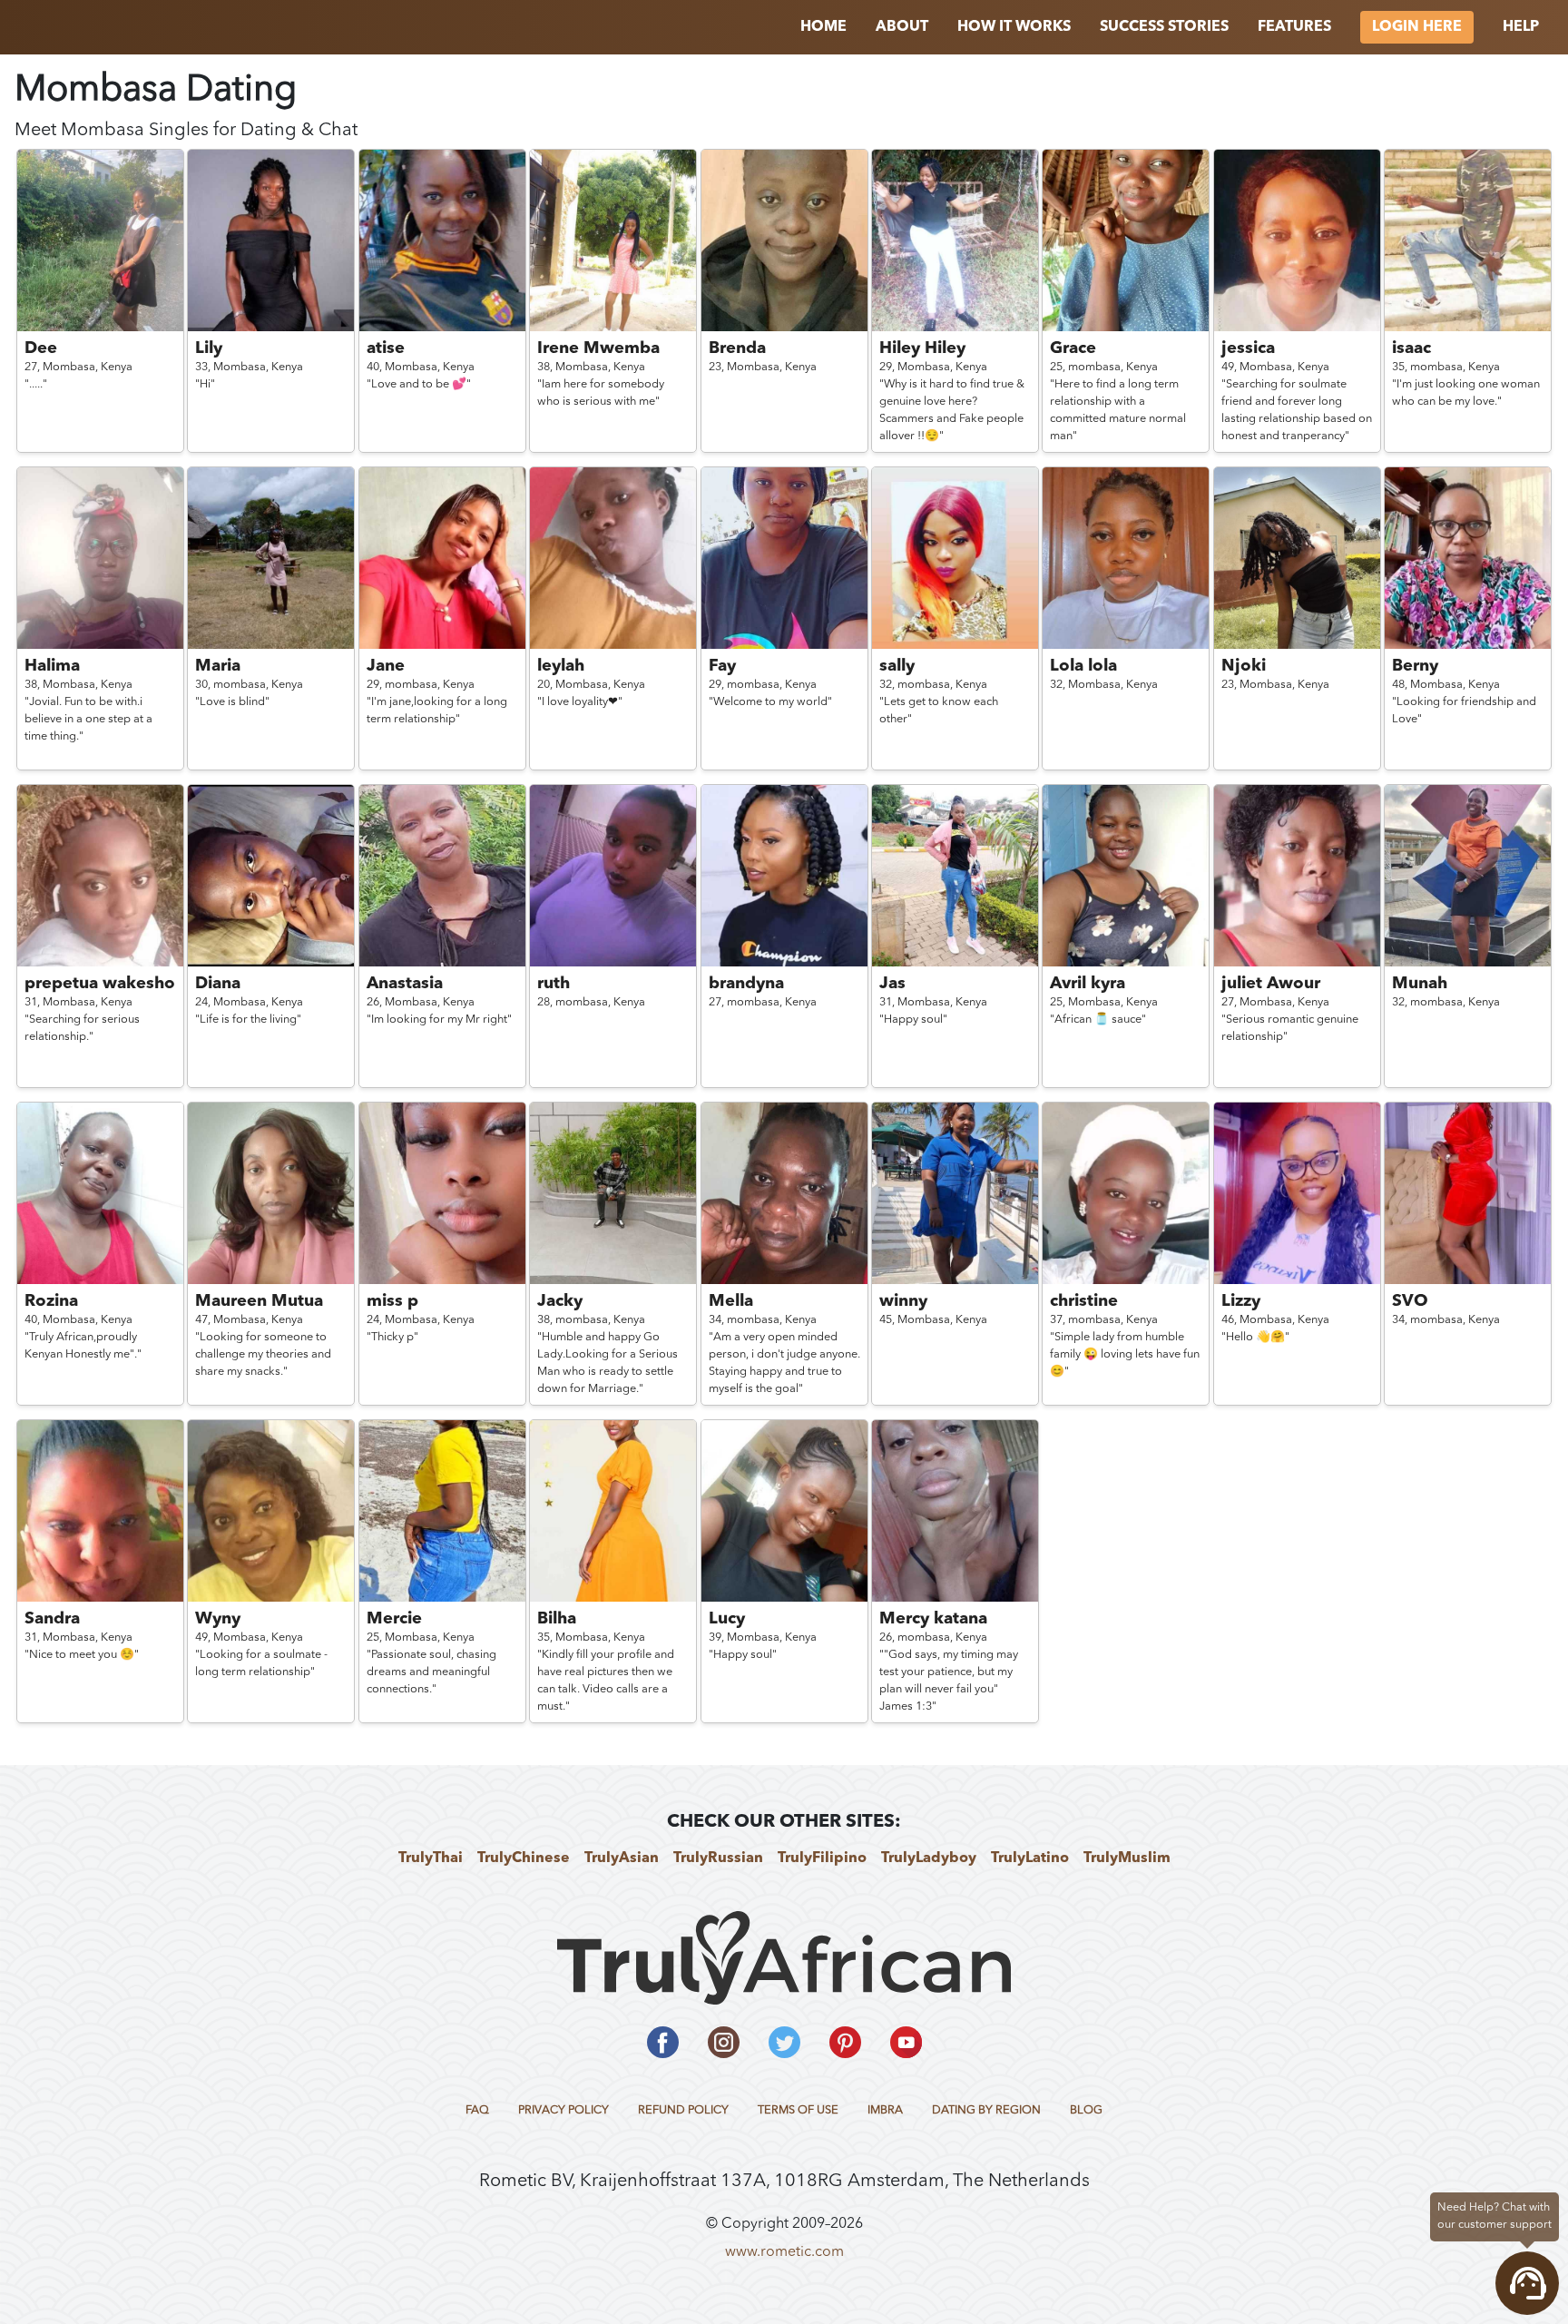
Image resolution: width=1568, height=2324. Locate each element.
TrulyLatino (1030, 1858)
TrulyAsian (622, 1858)
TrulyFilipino (822, 1858)
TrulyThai (431, 1858)
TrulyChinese (524, 1858)
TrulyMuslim (1127, 1858)
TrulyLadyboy (929, 1858)
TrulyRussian (718, 1858)
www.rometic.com (784, 2252)
